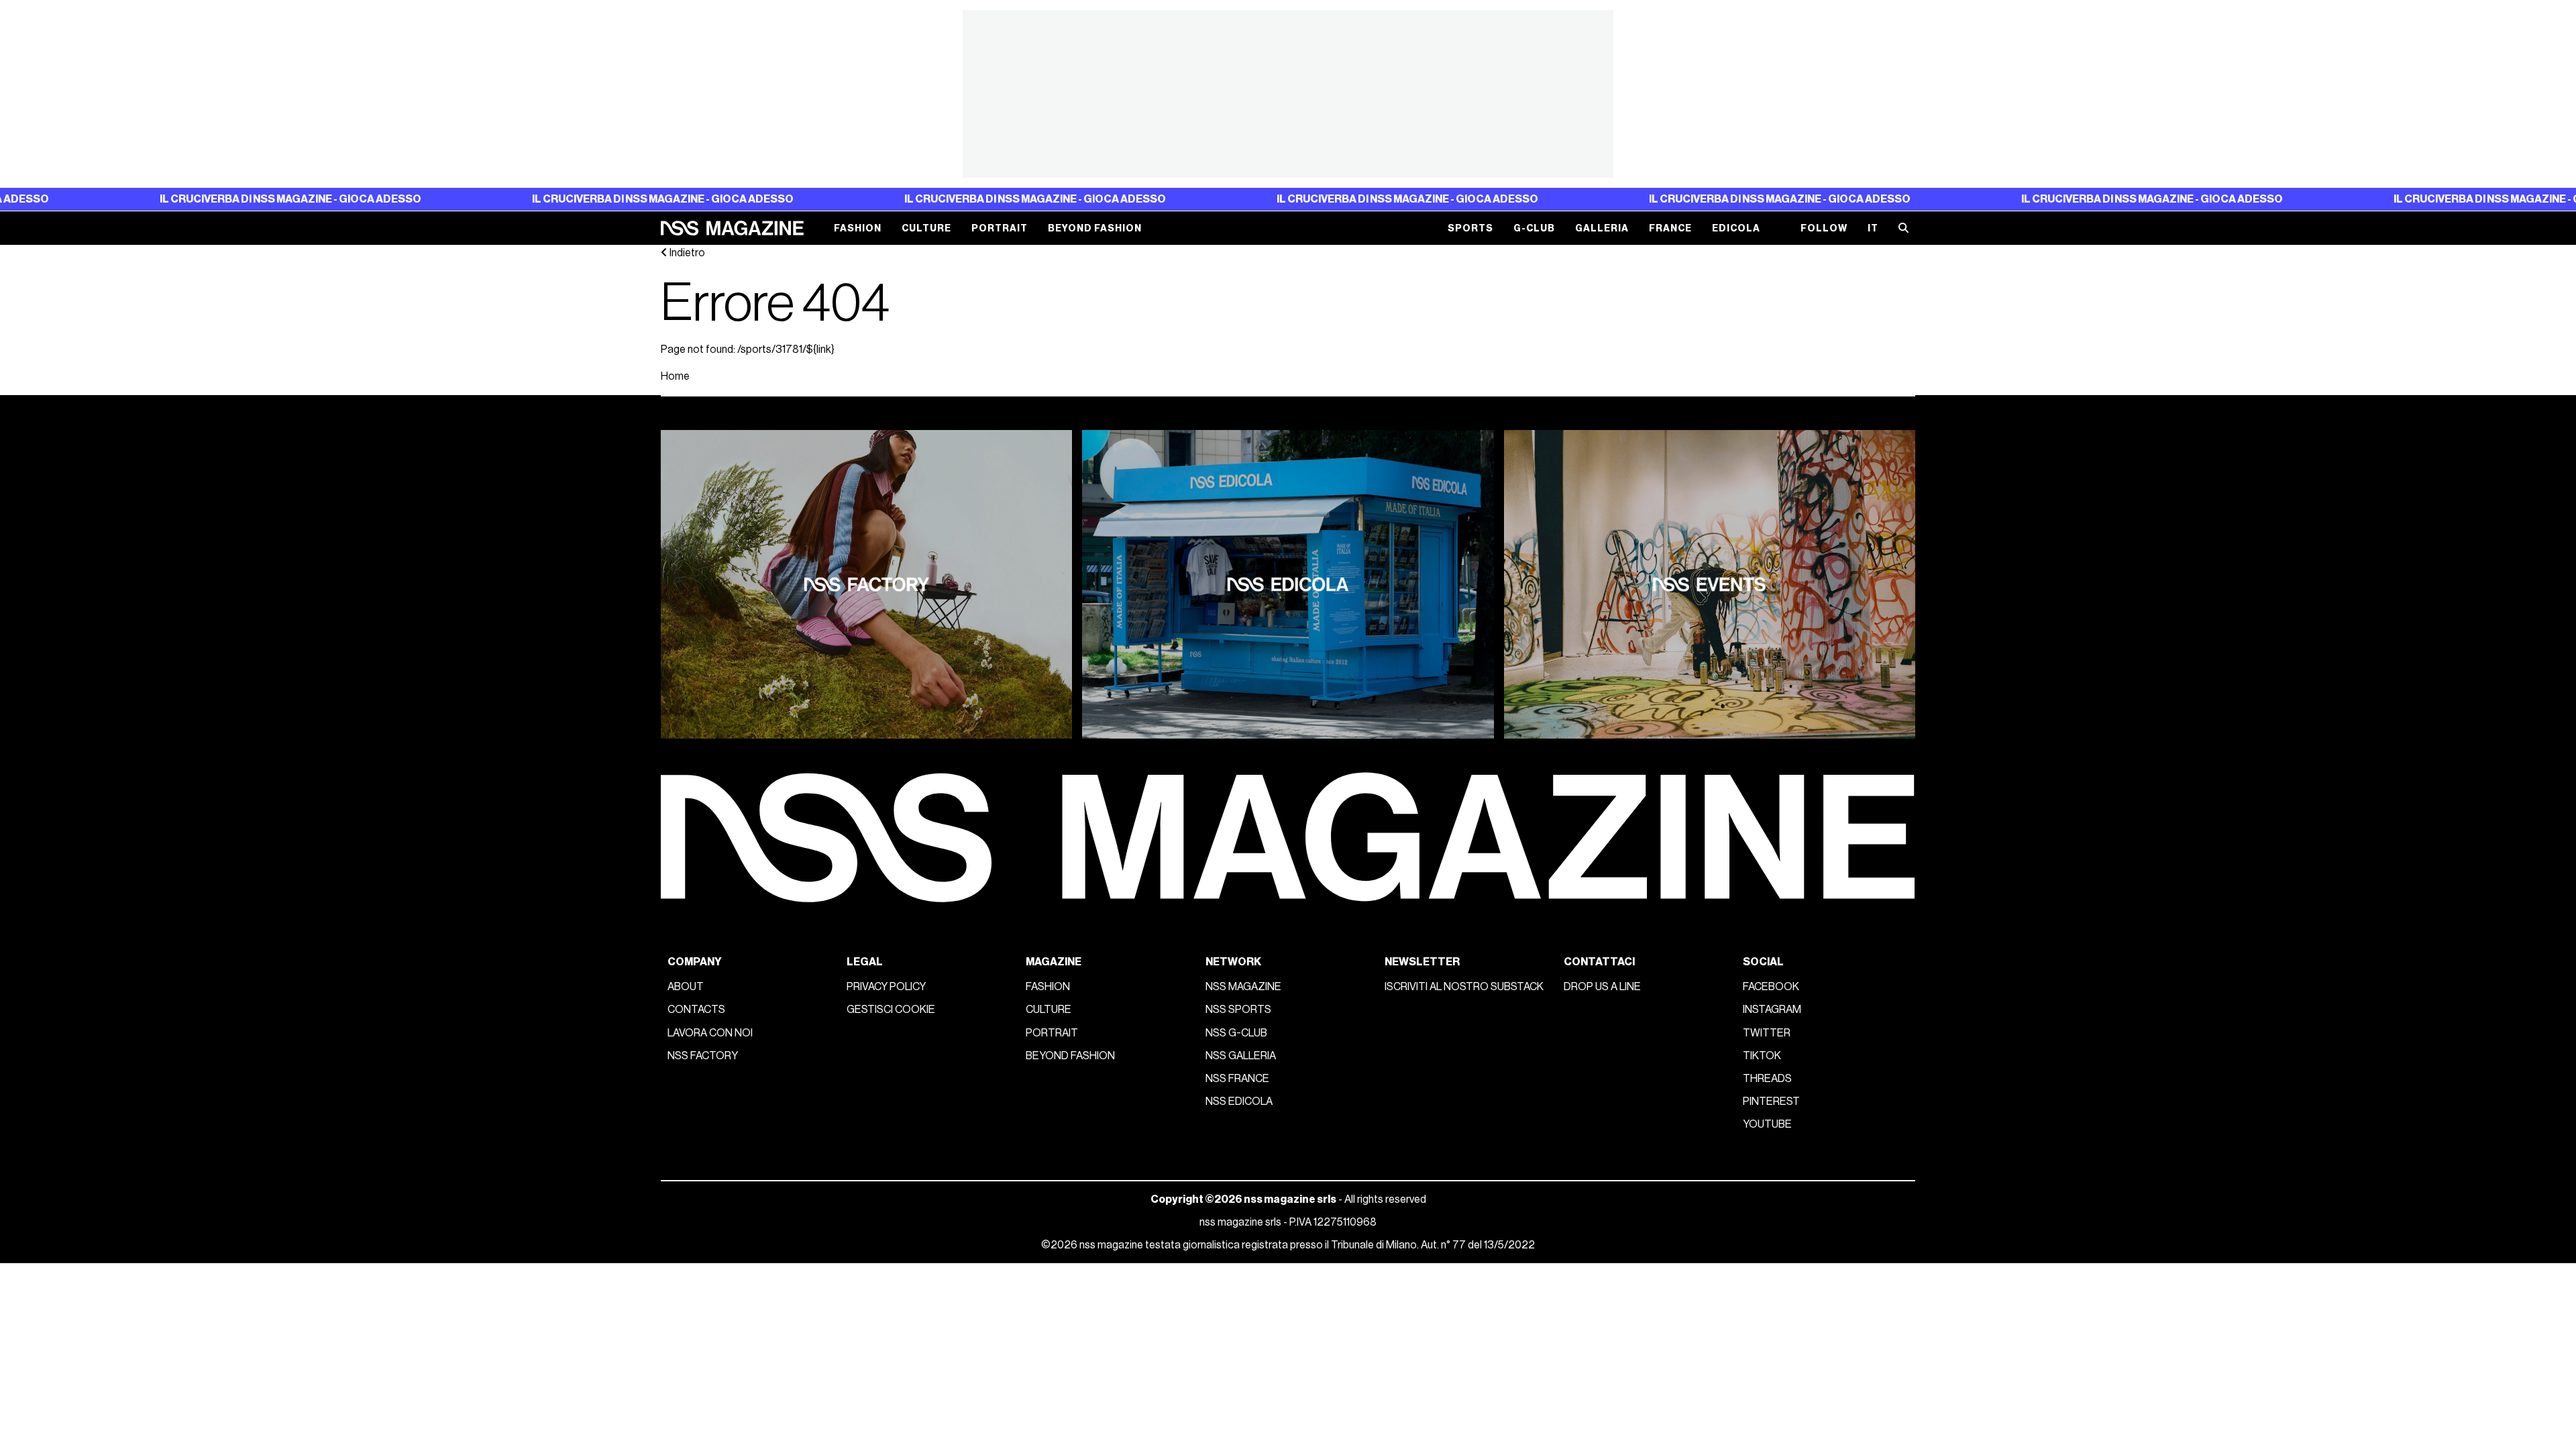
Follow (1824, 228)
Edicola (1736, 228)
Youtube (1767, 1124)
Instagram (1772, 1010)
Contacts (696, 1010)
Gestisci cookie (891, 1010)
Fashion (858, 228)
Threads (1767, 1079)
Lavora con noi (710, 1033)
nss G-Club (1236, 1033)
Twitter (1767, 1033)
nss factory (703, 1056)
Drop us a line (1602, 987)
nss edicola (1239, 1102)
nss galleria (1241, 1056)
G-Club (1534, 228)
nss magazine (1243, 987)
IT (1873, 228)
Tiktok (1762, 1056)
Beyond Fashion (1095, 228)
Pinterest (1771, 1102)
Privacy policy (886, 987)
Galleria (1602, 228)
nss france (1237, 1079)
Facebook (1771, 987)
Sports (1470, 228)
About (686, 987)
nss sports (1238, 1010)
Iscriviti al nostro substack (1464, 987)
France (1670, 228)
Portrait (1000, 228)
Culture (926, 228)
